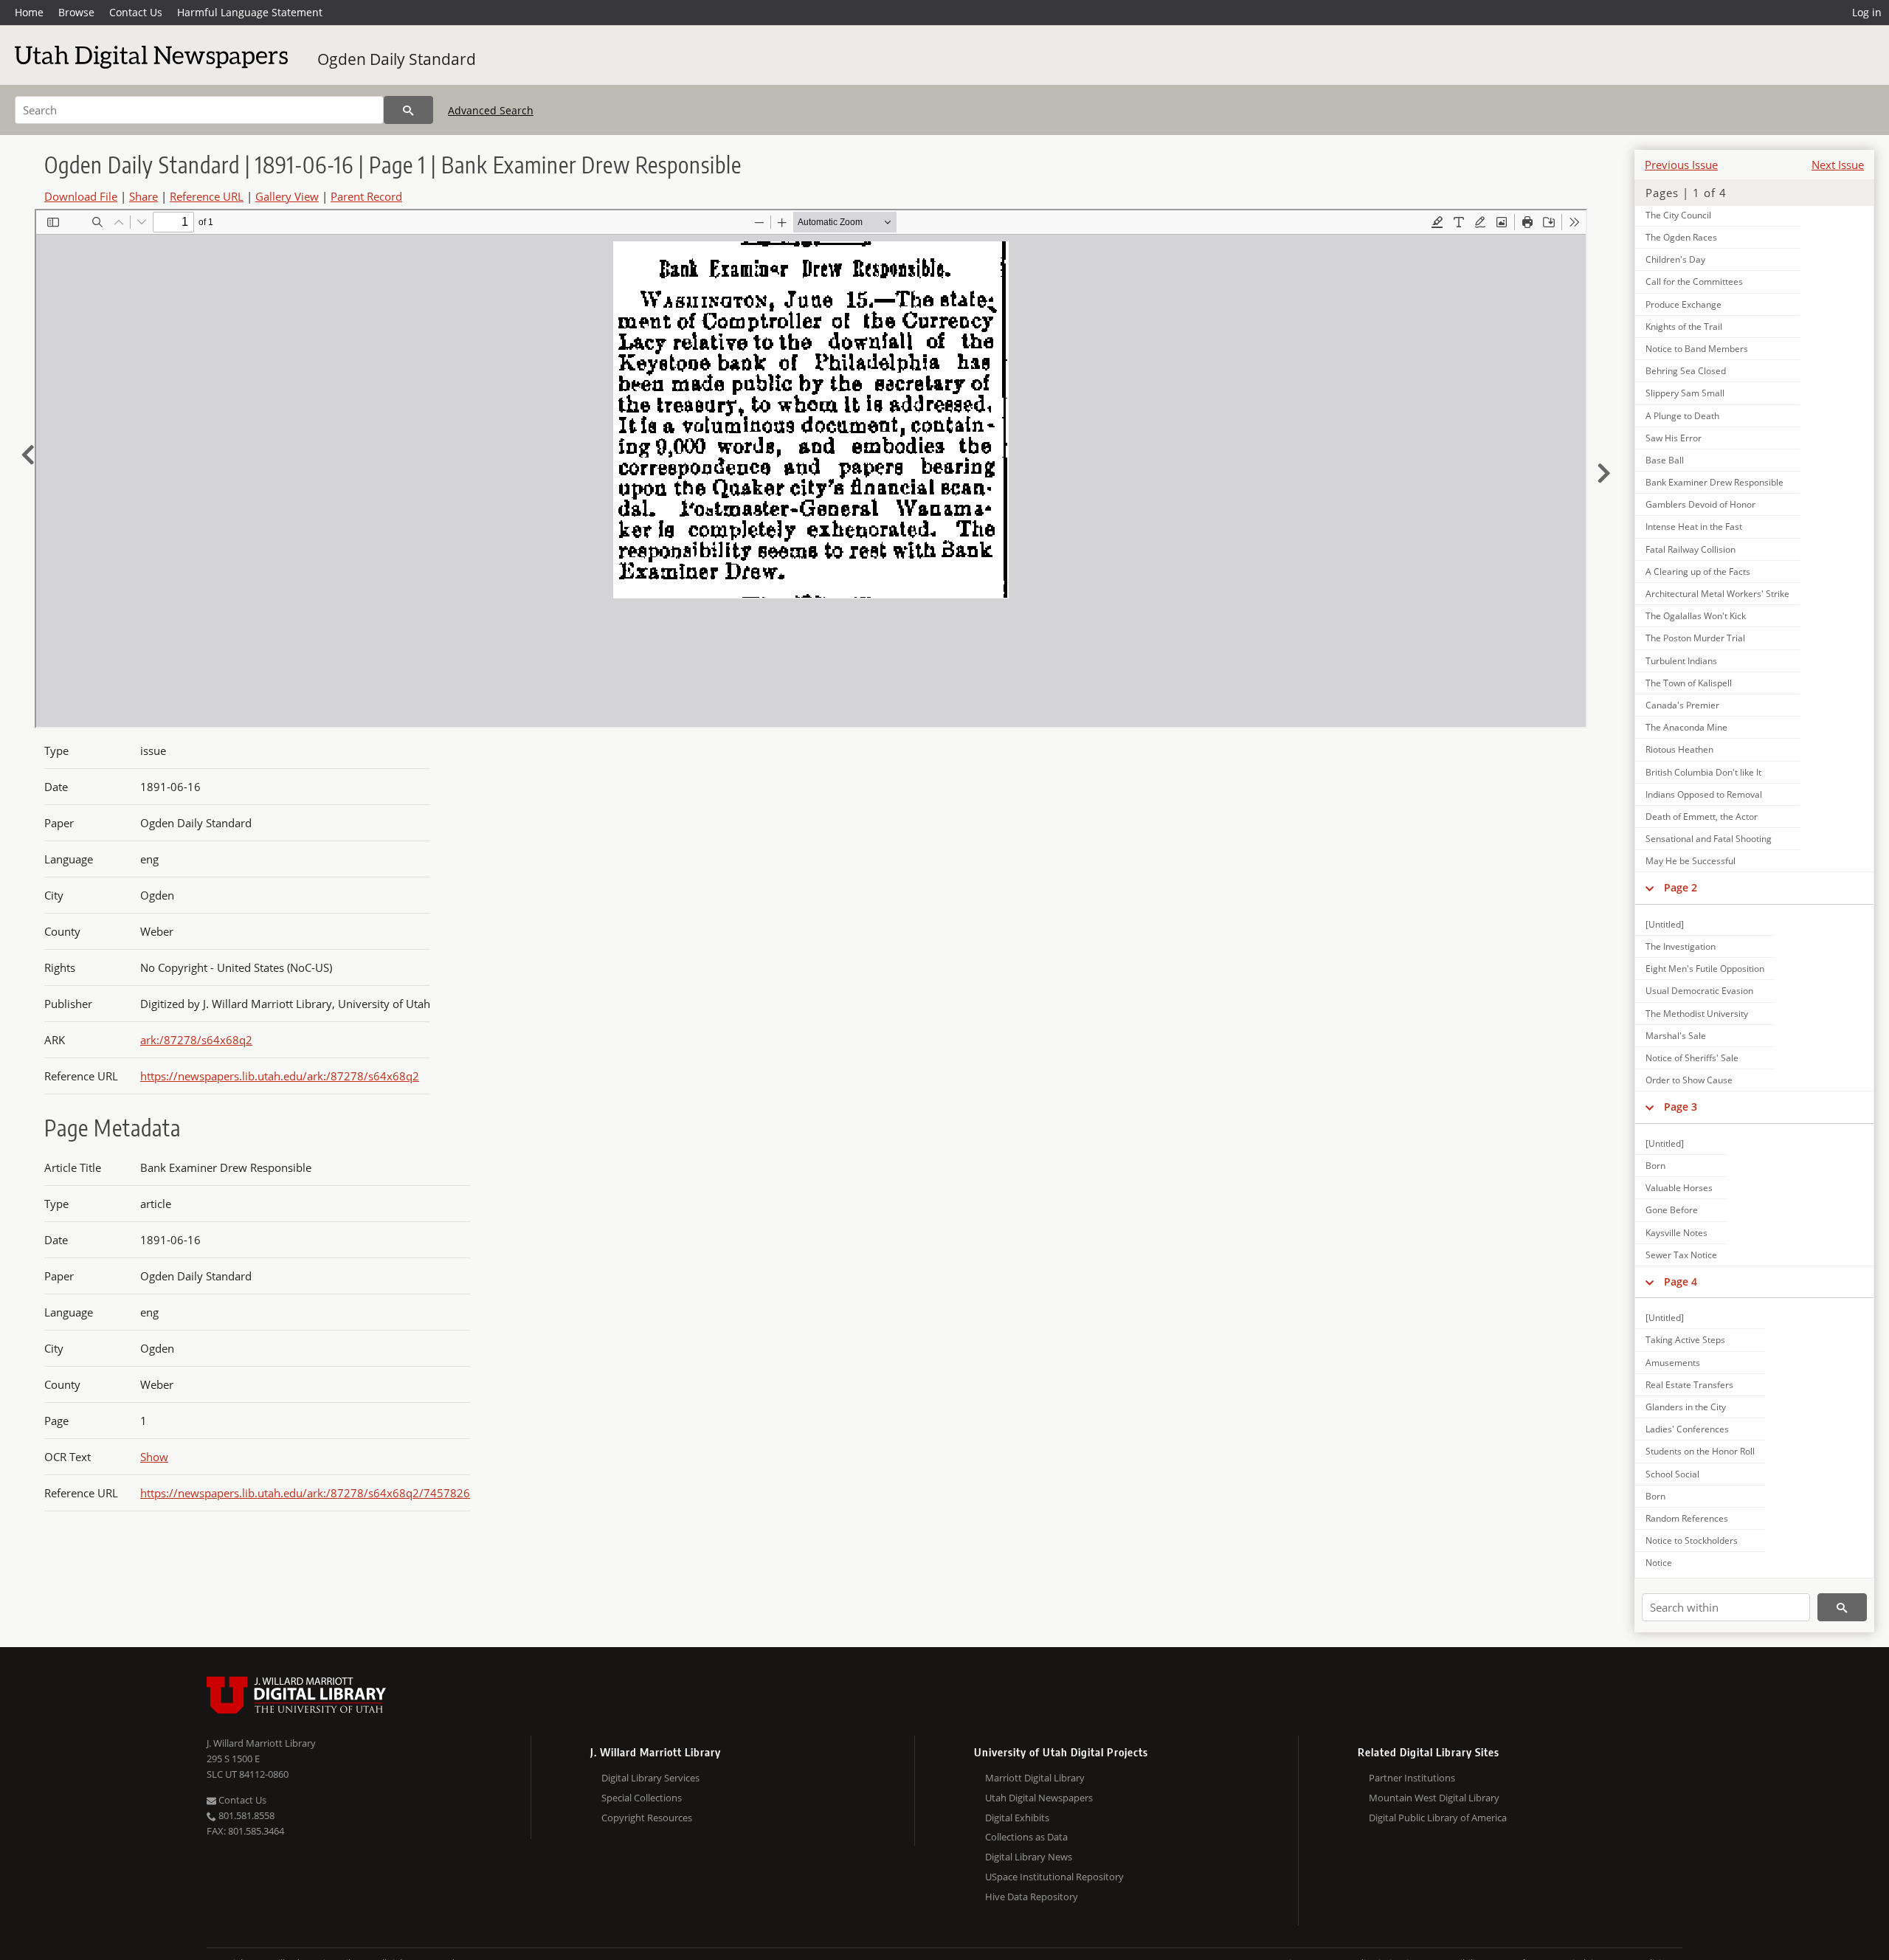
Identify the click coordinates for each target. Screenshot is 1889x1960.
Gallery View (287, 196)
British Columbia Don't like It (1703, 772)
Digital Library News (1029, 1857)
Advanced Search (491, 110)
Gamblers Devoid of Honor (1700, 504)
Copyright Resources (647, 1818)
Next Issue (1838, 165)
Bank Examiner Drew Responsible (1714, 482)
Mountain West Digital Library (1434, 1798)
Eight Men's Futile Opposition (1705, 969)
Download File (81, 196)
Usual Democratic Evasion (1699, 991)
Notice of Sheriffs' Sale (1692, 1058)
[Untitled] (1665, 924)
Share (144, 196)
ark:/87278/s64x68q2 (196, 1040)
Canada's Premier (1682, 705)
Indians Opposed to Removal (1704, 794)
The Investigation (1681, 946)
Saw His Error (1674, 438)
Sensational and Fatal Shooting (1709, 839)
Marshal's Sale (1676, 1036)
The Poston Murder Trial (1695, 638)
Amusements (1673, 1363)
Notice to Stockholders (1692, 1540)
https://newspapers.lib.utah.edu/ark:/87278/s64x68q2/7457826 (305, 1493)
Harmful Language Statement (250, 12)
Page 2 (1681, 887)
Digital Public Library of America (1438, 1818)
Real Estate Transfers (1689, 1385)
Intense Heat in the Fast (1694, 527)
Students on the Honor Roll (1700, 1451)
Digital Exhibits (1017, 1818)
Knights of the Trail (1684, 327)
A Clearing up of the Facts (1698, 572)
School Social (1672, 1474)
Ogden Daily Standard (397, 59)
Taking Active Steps (1685, 1340)
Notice (1659, 1563)
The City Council (1678, 215)
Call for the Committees (1694, 282)
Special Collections (642, 1798)
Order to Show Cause (1689, 1080)
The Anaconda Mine (1686, 727)
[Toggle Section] (1650, 888)
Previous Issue (1681, 165)
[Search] (408, 110)
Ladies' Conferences (1687, 1429)
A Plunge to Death (1682, 416)
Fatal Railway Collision (1691, 549)
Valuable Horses (1679, 1188)
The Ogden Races (1681, 237)
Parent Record (366, 196)
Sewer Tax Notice (1681, 1255)
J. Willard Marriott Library (261, 1743)
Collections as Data (1026, 1837)
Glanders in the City (1686, 1407)
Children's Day (1675, 259)
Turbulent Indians (1681, 661)
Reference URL (207, 196)
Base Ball (1665, 460)
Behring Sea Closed (1686, 371)
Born (1655, 1166)
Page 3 (1681, 1107)
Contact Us (136, 12)
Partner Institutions (1412, 1778)
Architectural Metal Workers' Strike (1717, 594)
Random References (1687, 1518)
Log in (1867, 12)
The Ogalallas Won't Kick (1696, 616)
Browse (76, 12)
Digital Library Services (650, 1778)
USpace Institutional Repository (1054, 1877)
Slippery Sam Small (1685, 393)
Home (29, 12)
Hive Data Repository (1032, 1897)
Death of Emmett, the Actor (1702, 817)
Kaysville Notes (1676, 1233)
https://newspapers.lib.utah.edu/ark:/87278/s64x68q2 (280, 1076)
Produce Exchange (1683, 304)
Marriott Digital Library (1035, 1778)
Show (154, 1457)
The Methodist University (1697, 1014)
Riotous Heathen (1679, 749)
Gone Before (1672, 1210)
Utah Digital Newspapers (1039, 1798)
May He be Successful (1691, 861)
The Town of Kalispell (1689, 683)
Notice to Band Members (1697, 349)
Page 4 (1681, 1281)
